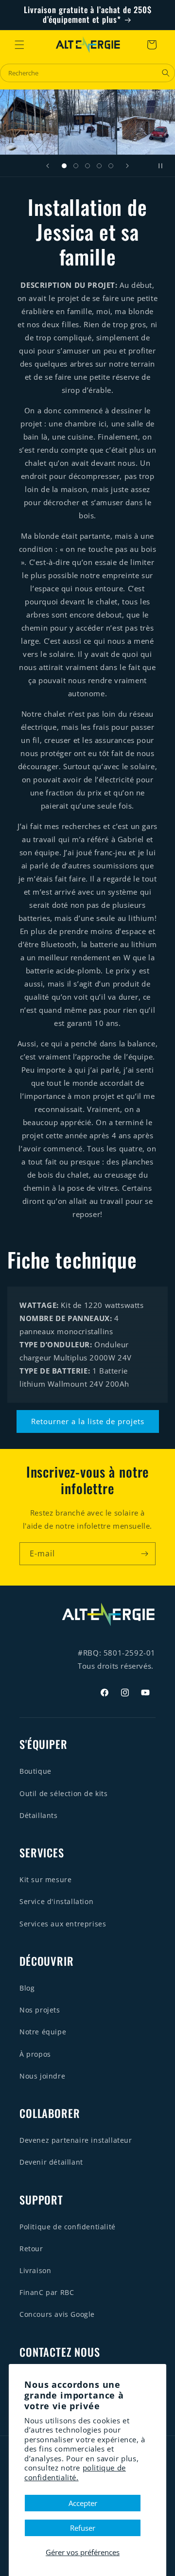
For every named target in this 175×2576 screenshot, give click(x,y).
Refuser (83, 2528)
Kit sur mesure (45, 1879)
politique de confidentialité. (75, 2472)
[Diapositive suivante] (127, 166)
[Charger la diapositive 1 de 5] (64, 166)
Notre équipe (43, 2032)
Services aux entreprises (63, 1924)
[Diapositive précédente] (48, 166)
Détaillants (39, 1815)
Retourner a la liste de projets (88, 1421)
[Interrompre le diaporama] (164, 166)
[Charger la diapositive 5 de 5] (111, 166)
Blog (27, 1988)
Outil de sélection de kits (64, 1793)
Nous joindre (42, 2076)
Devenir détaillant (51, 2162)
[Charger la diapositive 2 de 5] (76, 166)
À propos (35, 2054)
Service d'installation (56, 1901)
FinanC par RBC (47, 2292)
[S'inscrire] (144, 1554)
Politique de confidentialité (68, 2227)
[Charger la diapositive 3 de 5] (87, 166)
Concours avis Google (57, 2314)
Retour (31, 2249)
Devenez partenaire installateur (76, 2140)
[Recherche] (166, 73)
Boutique (35, 1771)
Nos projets (40, 2010)
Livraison (35, 2270)
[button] (19, 45)
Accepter (83, 2503)
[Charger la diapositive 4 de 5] (99, 166)
